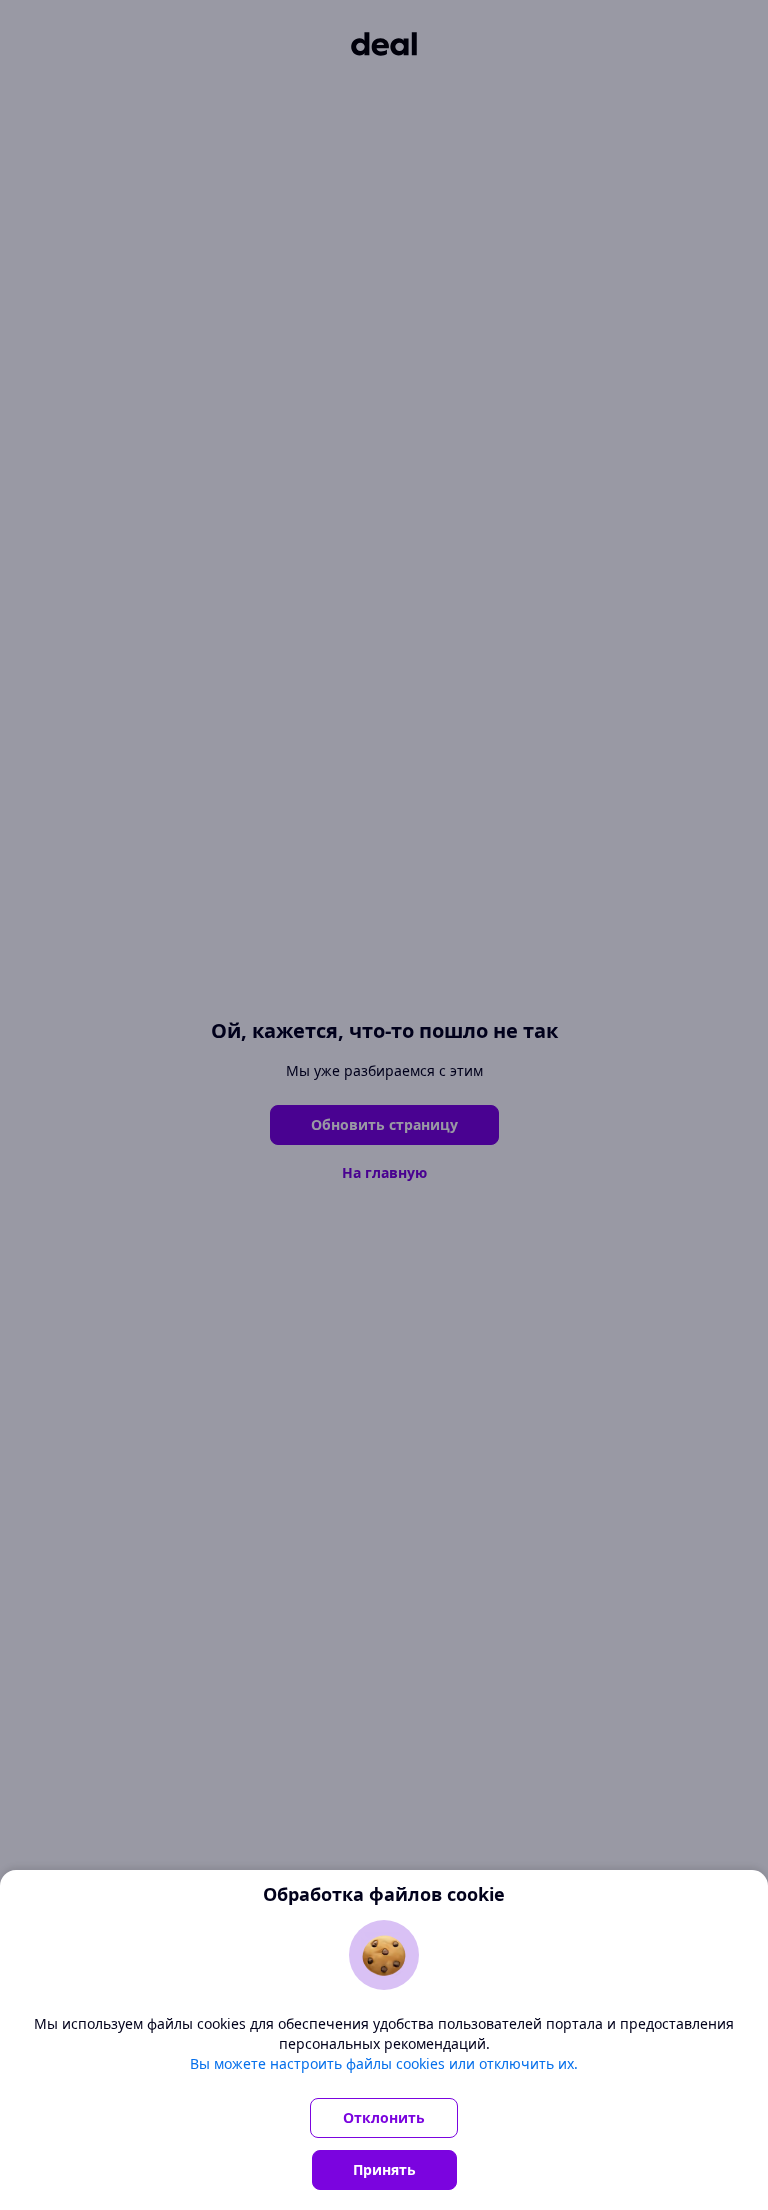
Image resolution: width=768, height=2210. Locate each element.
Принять (384, 2169)
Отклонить (384, 2117)
